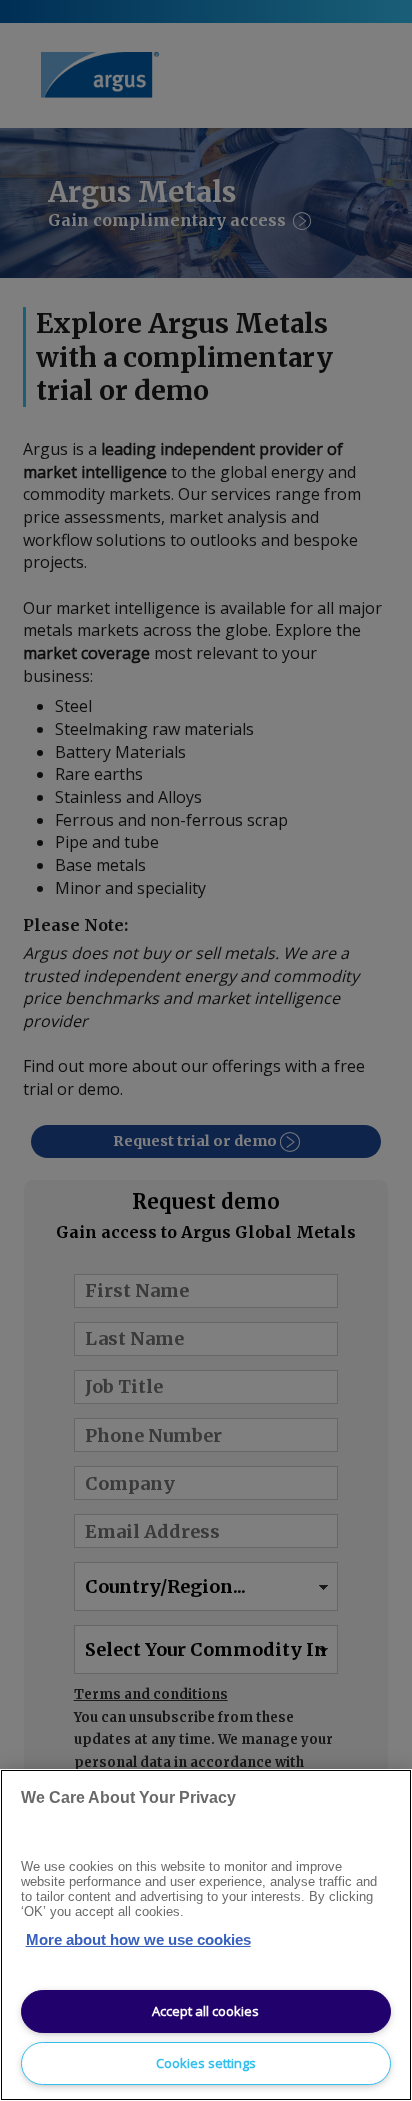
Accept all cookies (205, 2011)
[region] (206, 1935)
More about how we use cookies (138, 1940)
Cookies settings (206, 2063)
